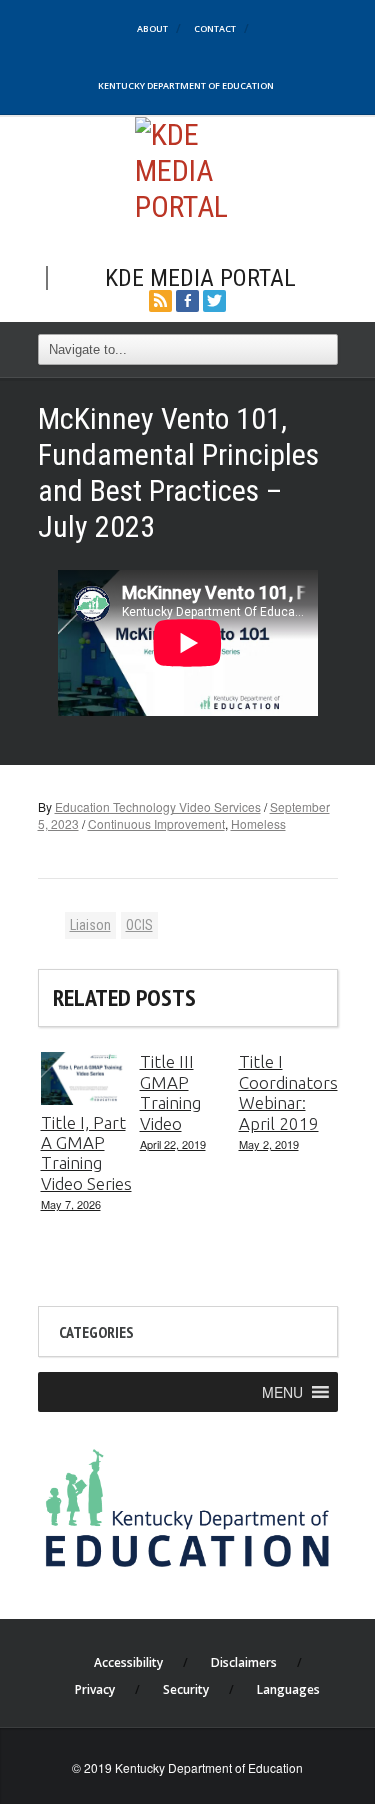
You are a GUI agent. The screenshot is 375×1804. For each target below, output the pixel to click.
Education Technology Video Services (158, 806)
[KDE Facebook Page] (187, 298)
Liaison (90, 925)
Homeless (258, 823)
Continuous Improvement (156, 823)
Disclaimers (244, 1662)
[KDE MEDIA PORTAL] (187, 168)
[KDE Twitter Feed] (214, 298)
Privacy (95, 1689)
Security (186, 1689)
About (152, 28)
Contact (215, 28)
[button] (282, 1392)
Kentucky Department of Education (186, 85)
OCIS (139, 925)
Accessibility (128, 1662)
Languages (288, 1689)
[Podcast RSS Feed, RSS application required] (160, 298)
